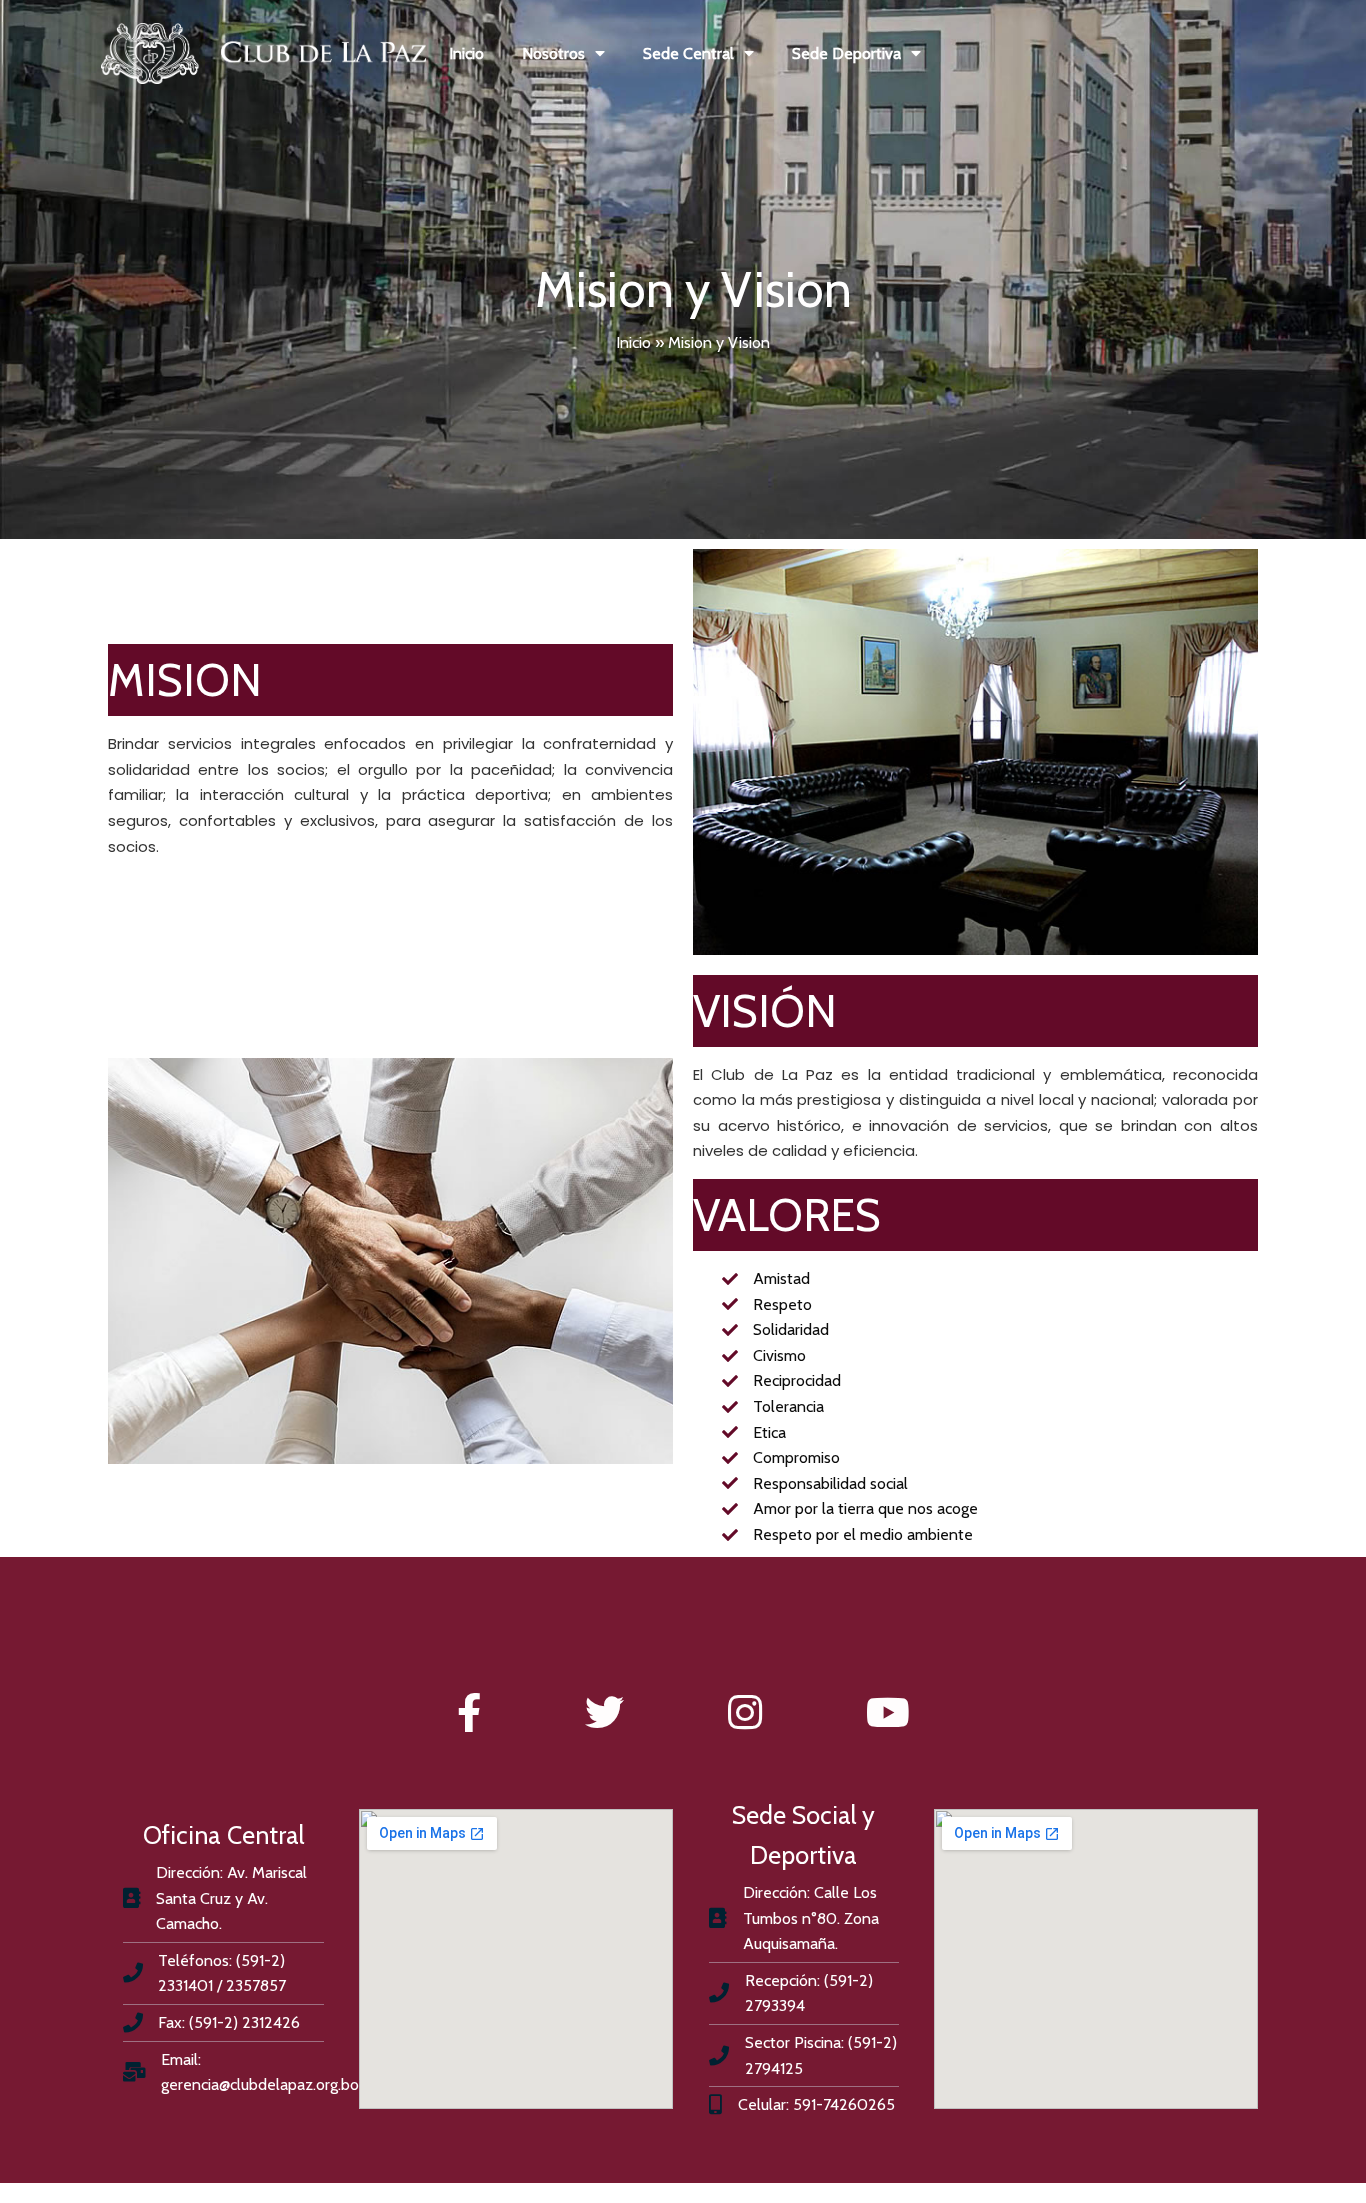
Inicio (633, 342)
